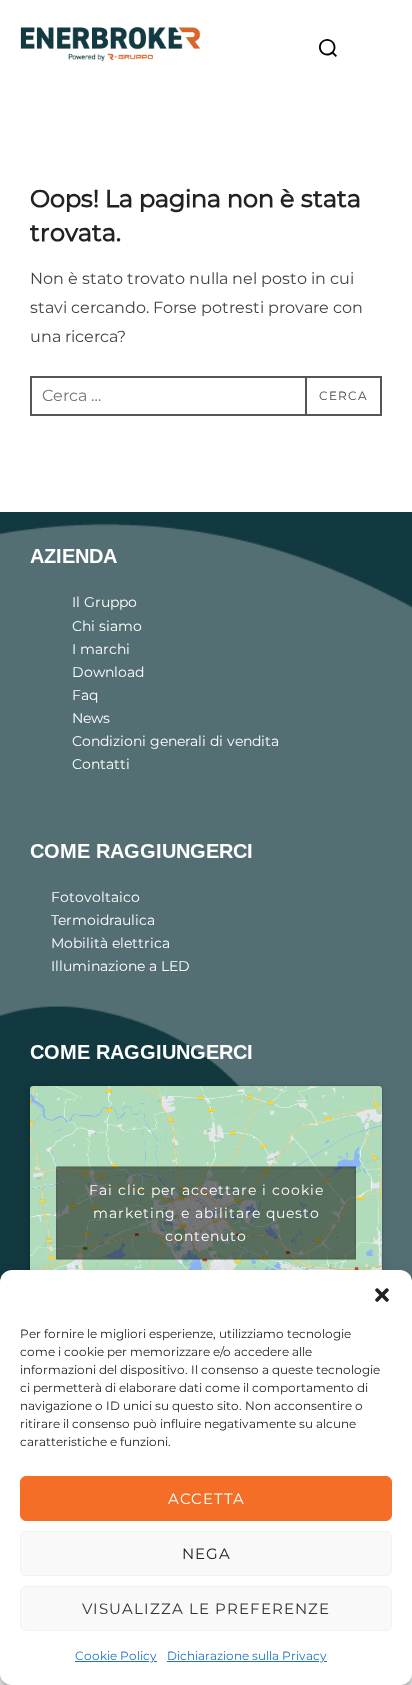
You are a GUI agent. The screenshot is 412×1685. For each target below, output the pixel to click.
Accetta (206, 1498)
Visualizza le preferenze (206, 1608)
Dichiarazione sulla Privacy (247, 1655)
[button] (382, 1295)
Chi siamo (107, 626)
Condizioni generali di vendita (175, 741)
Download (108, 672)
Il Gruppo (104, 602)
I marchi (101, 649)
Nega (206, 1553)
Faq (85, 695)
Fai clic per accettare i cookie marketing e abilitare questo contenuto (206, 1213)
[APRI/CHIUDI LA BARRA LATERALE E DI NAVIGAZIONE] (376, 49)
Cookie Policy (116, 1655)
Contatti (101, 764)
